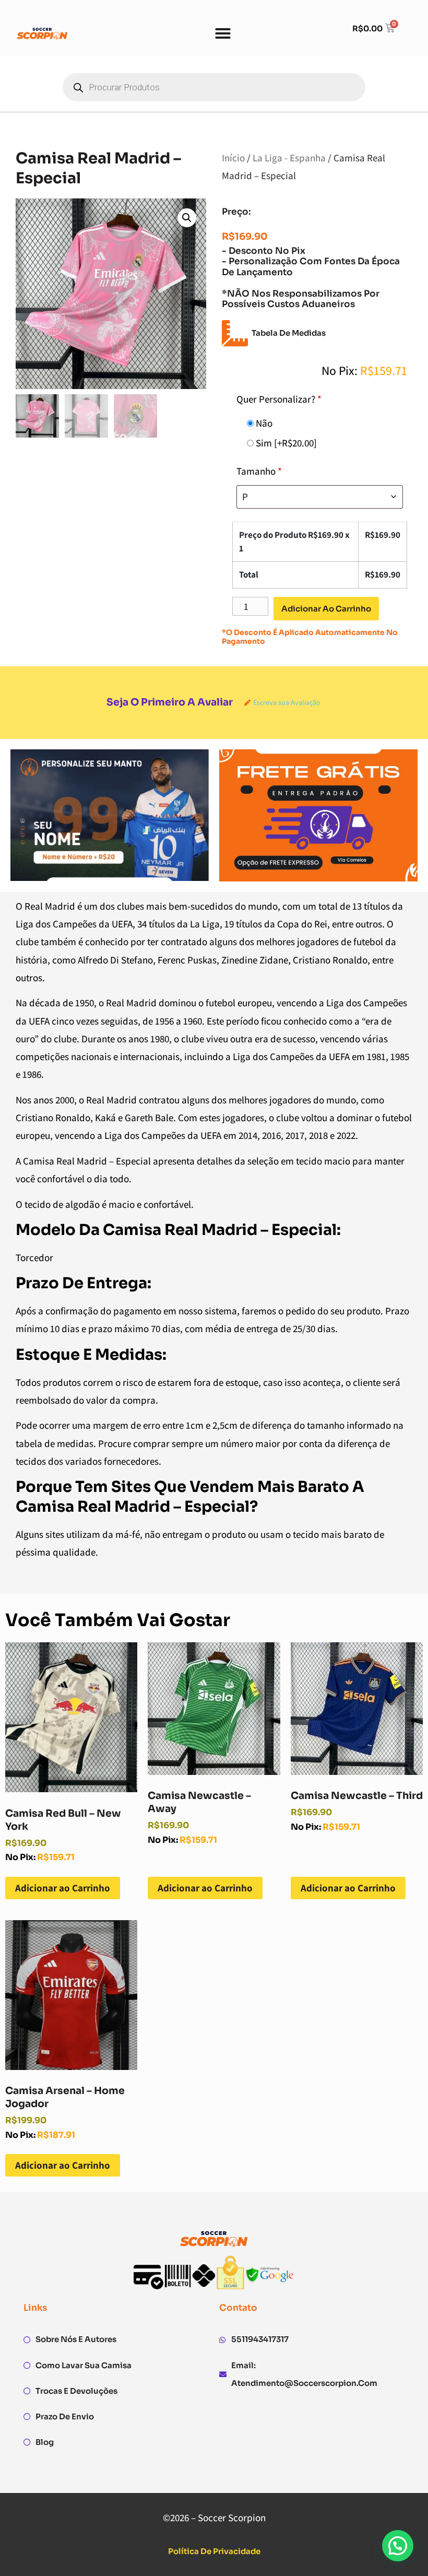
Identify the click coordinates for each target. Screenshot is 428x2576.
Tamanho (259, 471)
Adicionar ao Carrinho (63, 1888)
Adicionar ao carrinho (326, 609)
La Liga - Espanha (289, 158)
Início (233, 158)
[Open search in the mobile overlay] (214, 87)
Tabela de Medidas (289, 333)
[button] (223, 33)
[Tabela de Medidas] (235, 333)
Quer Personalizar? (279, 399)
